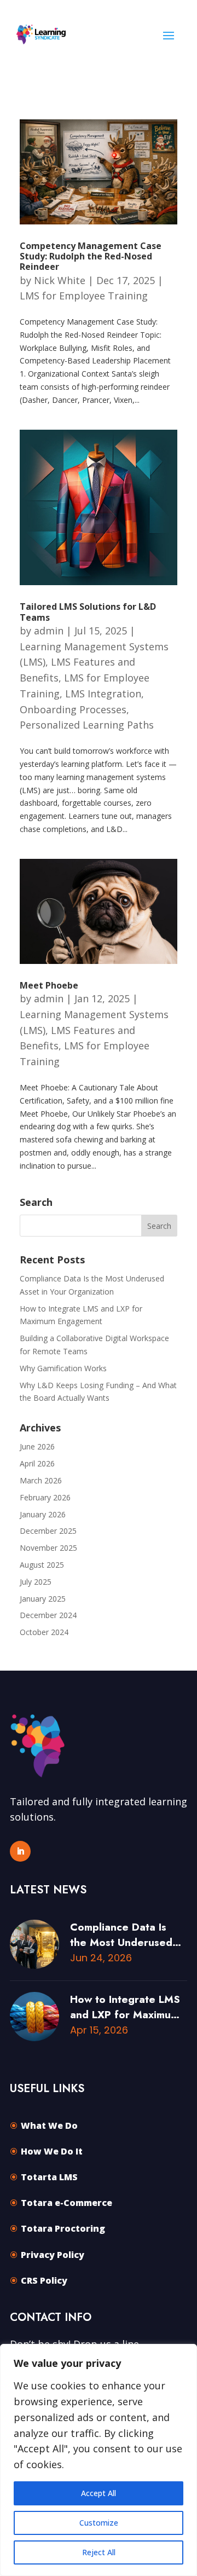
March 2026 (41, 1480)
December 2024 (48, 1615)
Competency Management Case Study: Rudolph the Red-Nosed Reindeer (91, 256)
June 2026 (37, 1446)
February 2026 (45, 1497)
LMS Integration (103, 694)
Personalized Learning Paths (87, 725)
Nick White (60, 280)
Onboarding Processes (73, 709)
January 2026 (43, 1514)
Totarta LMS (49, 2177)
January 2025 (43, 1599)
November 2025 (48, 1548)
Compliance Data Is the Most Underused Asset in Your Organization (121, 1935)
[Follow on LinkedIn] (20, 1851)
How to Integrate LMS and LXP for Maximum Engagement (125, 2007)
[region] (99, 2460)
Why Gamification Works (63, 1368)
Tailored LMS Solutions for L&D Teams (88, 612)
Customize (99, 2523)
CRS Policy (44, 2280)
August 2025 (42, 1565)
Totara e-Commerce (66, 2203)
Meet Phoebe (49, 985)
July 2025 (36, 1582)
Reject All (99, 2552)
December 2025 (48, 1531)
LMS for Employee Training (84, 296)
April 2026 (37, 1463)
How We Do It (52, 2151)
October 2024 (44, 1632)
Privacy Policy (53, 2255)
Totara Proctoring (63, 2228)
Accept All (99, 2493)
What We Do (49, 2126)
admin (49, 631)
